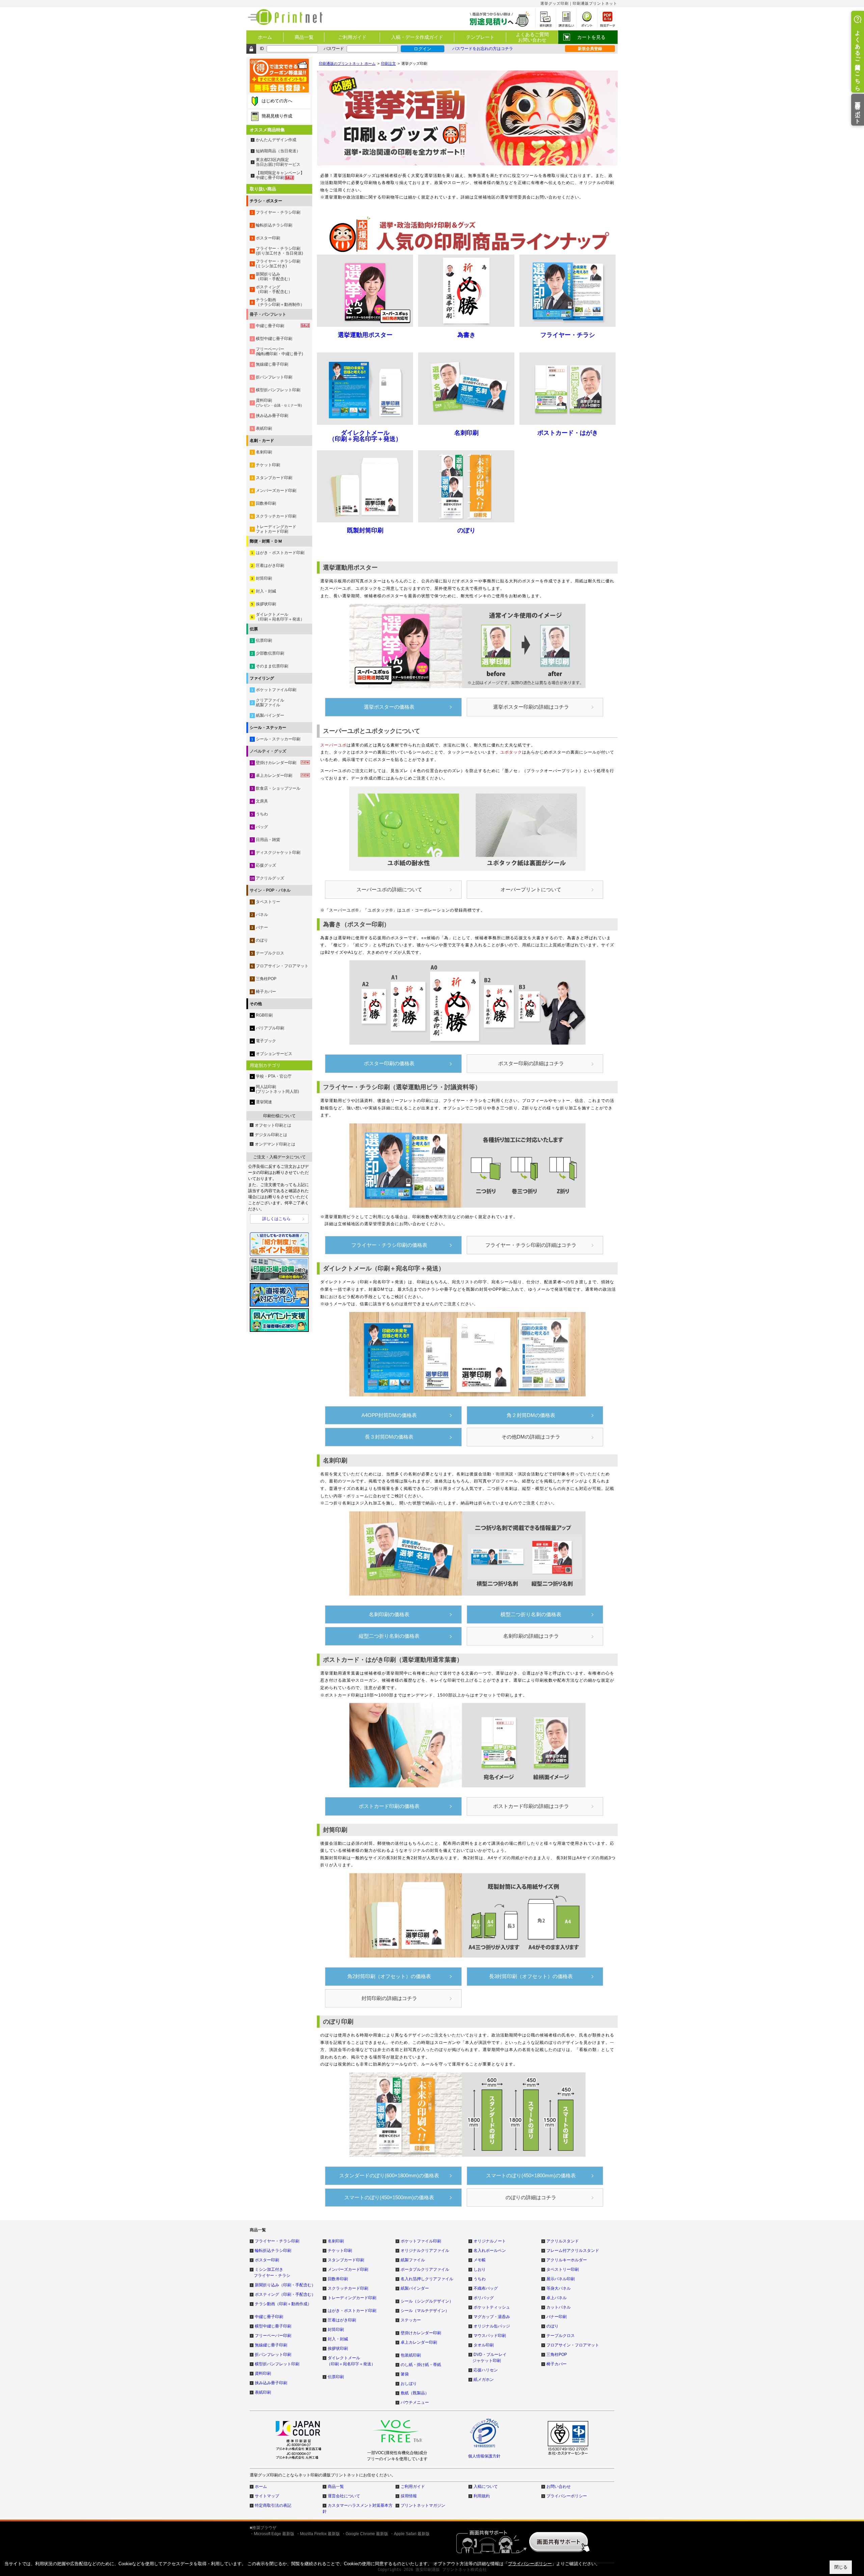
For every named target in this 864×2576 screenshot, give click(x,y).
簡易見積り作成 (277, 116)
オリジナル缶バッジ (492, 2326)
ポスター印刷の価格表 (389, 1063)
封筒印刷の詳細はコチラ (389, 1998)
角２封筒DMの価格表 (531, 1415)
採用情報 (409, 2496)
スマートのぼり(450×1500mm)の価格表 (389, 2197)
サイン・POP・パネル (270, 890)
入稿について (486, 2487)
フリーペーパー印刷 (273, 2336)
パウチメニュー (415, 2402)
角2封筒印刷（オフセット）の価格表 (389, 1976)
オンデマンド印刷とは (275, 1144)
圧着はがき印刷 (342, 2320)
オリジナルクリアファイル (425, 2251)
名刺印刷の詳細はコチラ (531, 1636)
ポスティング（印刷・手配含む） (285, 2294)
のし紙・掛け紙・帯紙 (421, 2365)
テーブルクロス (561, 2336)
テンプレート (480, 37)
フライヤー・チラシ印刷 (277, 2241)
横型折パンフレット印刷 (277, 2364)
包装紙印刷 (411, 2355)
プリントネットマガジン (423, 2505)
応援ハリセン (486, 2370)
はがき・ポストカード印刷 (352, 2311)
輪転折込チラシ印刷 (273, 2251)
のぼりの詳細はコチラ (531, 2197)
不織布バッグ (486, 2288)
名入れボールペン (490, 2251)
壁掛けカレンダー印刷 (421, 2333)
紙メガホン (484, 2380)
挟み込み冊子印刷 (271, 2383)
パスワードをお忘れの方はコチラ (483, 49)
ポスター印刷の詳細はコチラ (531, 1063)
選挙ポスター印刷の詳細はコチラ (531, 707)
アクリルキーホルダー (567, 2260)
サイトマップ (267, 2496)
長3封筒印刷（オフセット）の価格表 (531, 1976)
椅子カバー (557, 2364)
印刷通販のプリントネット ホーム (347, 63)
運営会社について (344, 2496)
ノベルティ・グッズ (268, 751)
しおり (480, 2269)
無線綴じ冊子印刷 (271, 2345)
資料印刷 (263, 2373)
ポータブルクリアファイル (425, 2269)
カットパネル (559, 2307)
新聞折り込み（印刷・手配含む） (285, 2285)
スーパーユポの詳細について (389, 889)
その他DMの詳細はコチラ (531, 1437)
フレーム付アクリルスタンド (573, 2251)
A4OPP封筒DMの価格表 (389, 1415)
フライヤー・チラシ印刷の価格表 (389, 1245)
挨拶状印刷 (338, 2348)
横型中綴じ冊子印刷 (273, 2326)
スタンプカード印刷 (346, 2260)
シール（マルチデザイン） (425, 2311)
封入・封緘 (338, 2339)
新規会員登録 (590, 49)
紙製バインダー (415, 2288)
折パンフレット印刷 (273, 2355)
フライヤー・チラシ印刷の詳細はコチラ (531, 1245)
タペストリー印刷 (563, 2269)
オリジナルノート (490, 2241)
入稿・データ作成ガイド (417, 37)
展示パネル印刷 (561, 2279)
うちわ (480, 2279)
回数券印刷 (338, 2279)
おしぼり (409, 2384)
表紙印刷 (263, 2392)
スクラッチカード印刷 (348, 2288)
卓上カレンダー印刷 (419, 2342)
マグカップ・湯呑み (492, 2317)
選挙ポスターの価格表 (389, 707)
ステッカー (411, 2320)
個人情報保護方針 (484, 2456)
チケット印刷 (340, 2251)
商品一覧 (304, 37)
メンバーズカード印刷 (348, 2269)
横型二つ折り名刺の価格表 (531, 1614)
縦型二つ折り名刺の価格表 (389, 1636)
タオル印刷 (484, 2345)
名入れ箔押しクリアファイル (427, 2279)
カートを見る (591, 37)
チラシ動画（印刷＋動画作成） (283, 2304)
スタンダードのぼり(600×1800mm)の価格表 (389, 2175)
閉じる (841, 2567)
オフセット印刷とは (273, 1125)
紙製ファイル (413, 2260)
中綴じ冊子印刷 (269, 2317)
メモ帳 (480, 2260)
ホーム (265, 37)
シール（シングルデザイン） (427, 2301)
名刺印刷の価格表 (389, 1614)
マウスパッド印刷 (490, 2336)
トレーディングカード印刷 (352, 2298)
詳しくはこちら (276, 1219)
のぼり (552, 2326)
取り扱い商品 (263, 189)
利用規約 (482, 2496)
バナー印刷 (557, 2317)
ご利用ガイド (352, 37)
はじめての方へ (277, 101)
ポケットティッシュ (492, 2307)
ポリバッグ (484, 2298)
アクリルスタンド (563, 2241)
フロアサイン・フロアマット (573, 2345)
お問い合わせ (559, 2487)
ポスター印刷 (267, 2260)
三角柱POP (557, 2355)
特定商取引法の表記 (273, 2505)
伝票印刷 (336, 2377)
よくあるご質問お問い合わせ (532, 37)
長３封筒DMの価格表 (389, 1437)
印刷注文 (388, 63)
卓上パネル (557, 2298)
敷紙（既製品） (415, 2393)
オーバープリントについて (531, 889)
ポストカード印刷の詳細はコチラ (531, 1806)
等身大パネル (559, 2288)
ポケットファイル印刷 (421, 2241)
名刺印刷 (336, 2241)
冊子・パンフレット (268, 314)
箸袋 (405, 2374)
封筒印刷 (336, 2330)
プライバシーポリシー (567, 2496)
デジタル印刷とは (271, 1135)
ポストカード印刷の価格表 (389, 1806)
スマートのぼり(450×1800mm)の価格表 (531, 2175)
